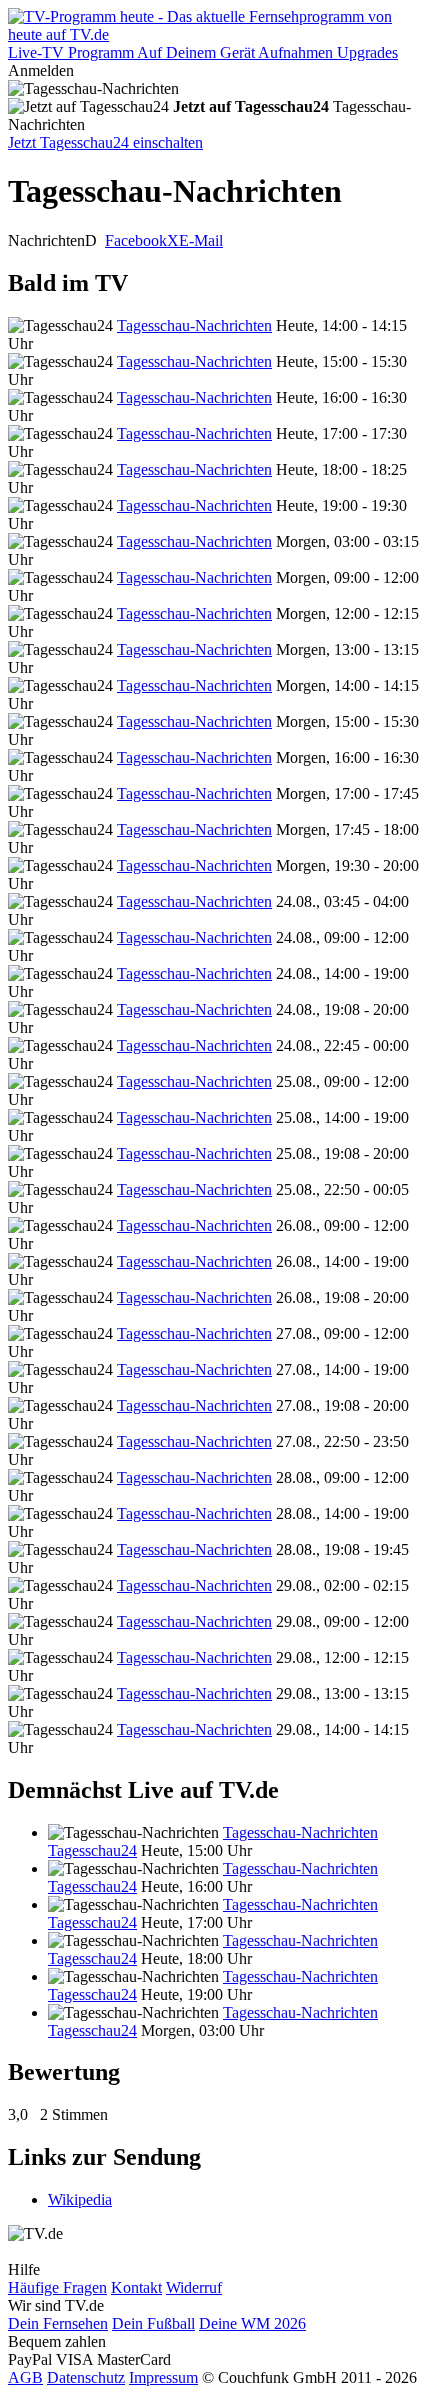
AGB (25, 2377)
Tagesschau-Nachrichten (194, 325)
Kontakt (136, 2287)
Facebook (136, 240)
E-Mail (201, 240)
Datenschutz (86, 2377)
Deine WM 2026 (252, 2323)
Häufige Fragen (57, 2287)
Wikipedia (80, 2199)
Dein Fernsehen (58, 2323)
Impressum (163, 2377)
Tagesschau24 (92, 1850)
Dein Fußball (153, 2323)
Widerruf (194, 2287)
